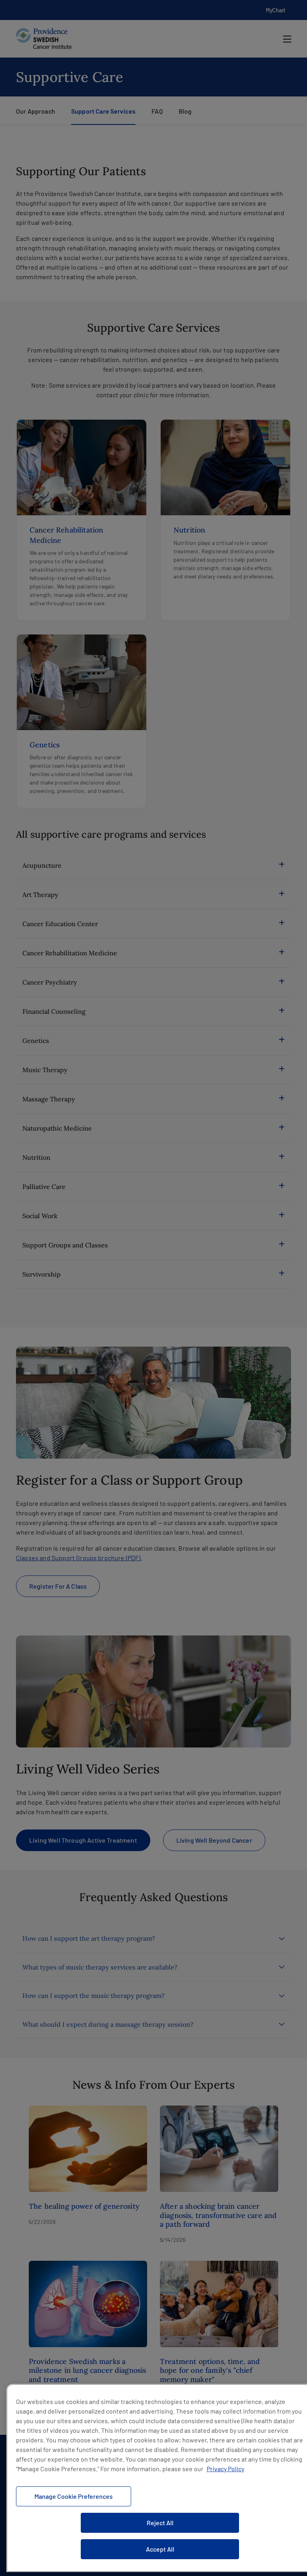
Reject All (160, 2523)
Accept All (160, 2549)
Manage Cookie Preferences (74, 2496)
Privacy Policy (225, 2469)
